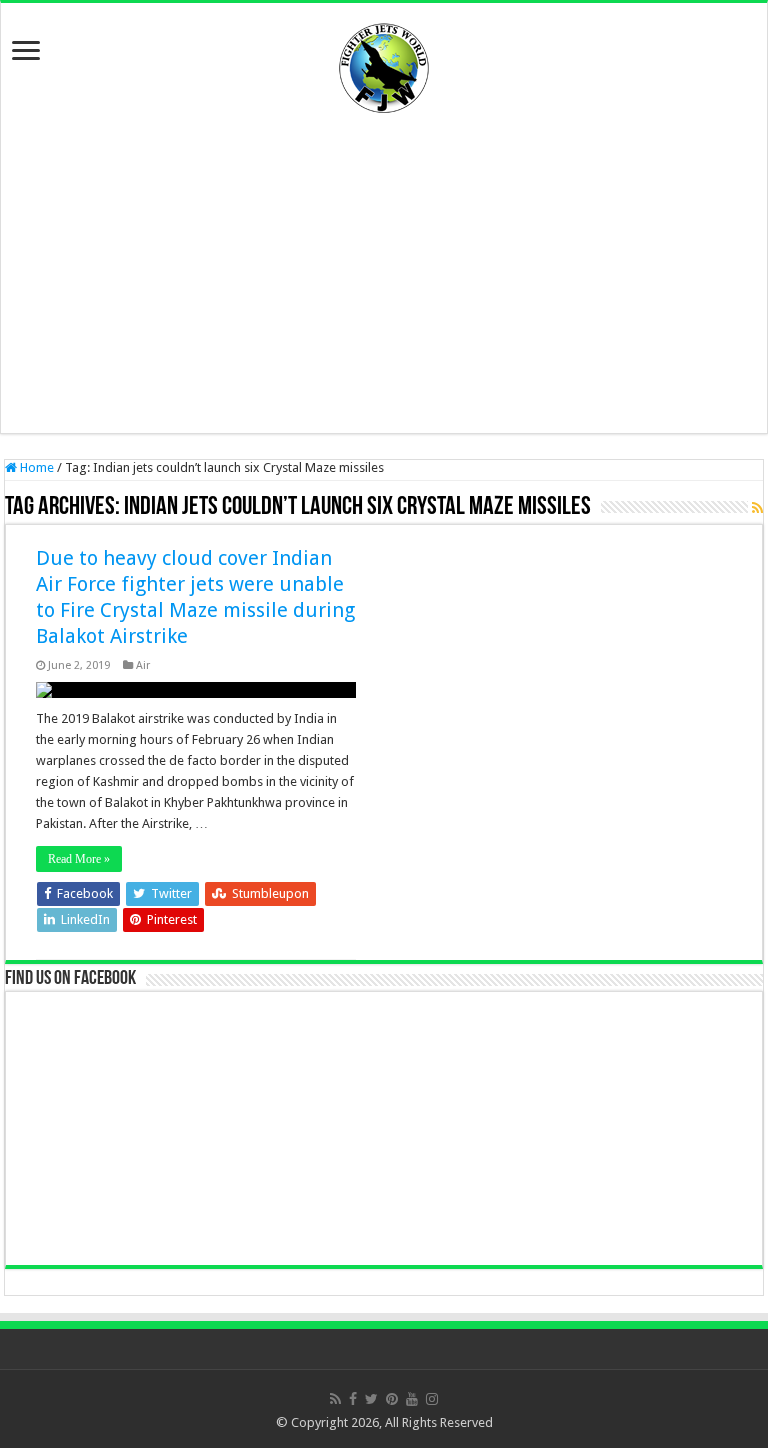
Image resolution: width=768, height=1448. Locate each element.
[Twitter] (371, 1399)
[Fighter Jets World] (384, 64)
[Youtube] (412, 1399)
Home (35, 467)
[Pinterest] (392, 1399)
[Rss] (335, 1399)
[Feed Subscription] (757, 508)
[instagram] (432, 1399)
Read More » (79, 859)
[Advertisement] (384, 273)
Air (143, 665)
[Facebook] (353, 1399)
